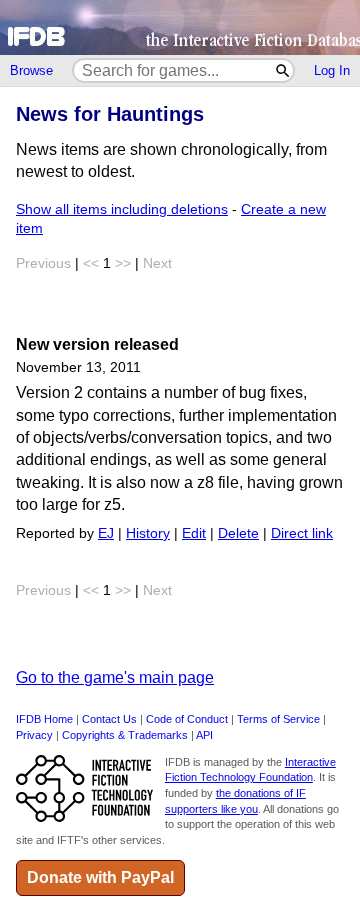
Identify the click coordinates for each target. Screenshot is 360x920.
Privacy (34, 735)
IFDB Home (44, 719)
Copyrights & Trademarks (125, 735)
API (204, 735)
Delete (238, 533)
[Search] (283, 70)
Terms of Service (278, 719)
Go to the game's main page (115, 677)
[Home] (180, 27)
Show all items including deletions (122, 209)
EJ (106, 533)
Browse (31, 70)
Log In (332, 70)
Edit (194, 533)
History (148, 533)
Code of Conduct (187, 719)
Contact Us (109, 719)
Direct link (302, 533)
